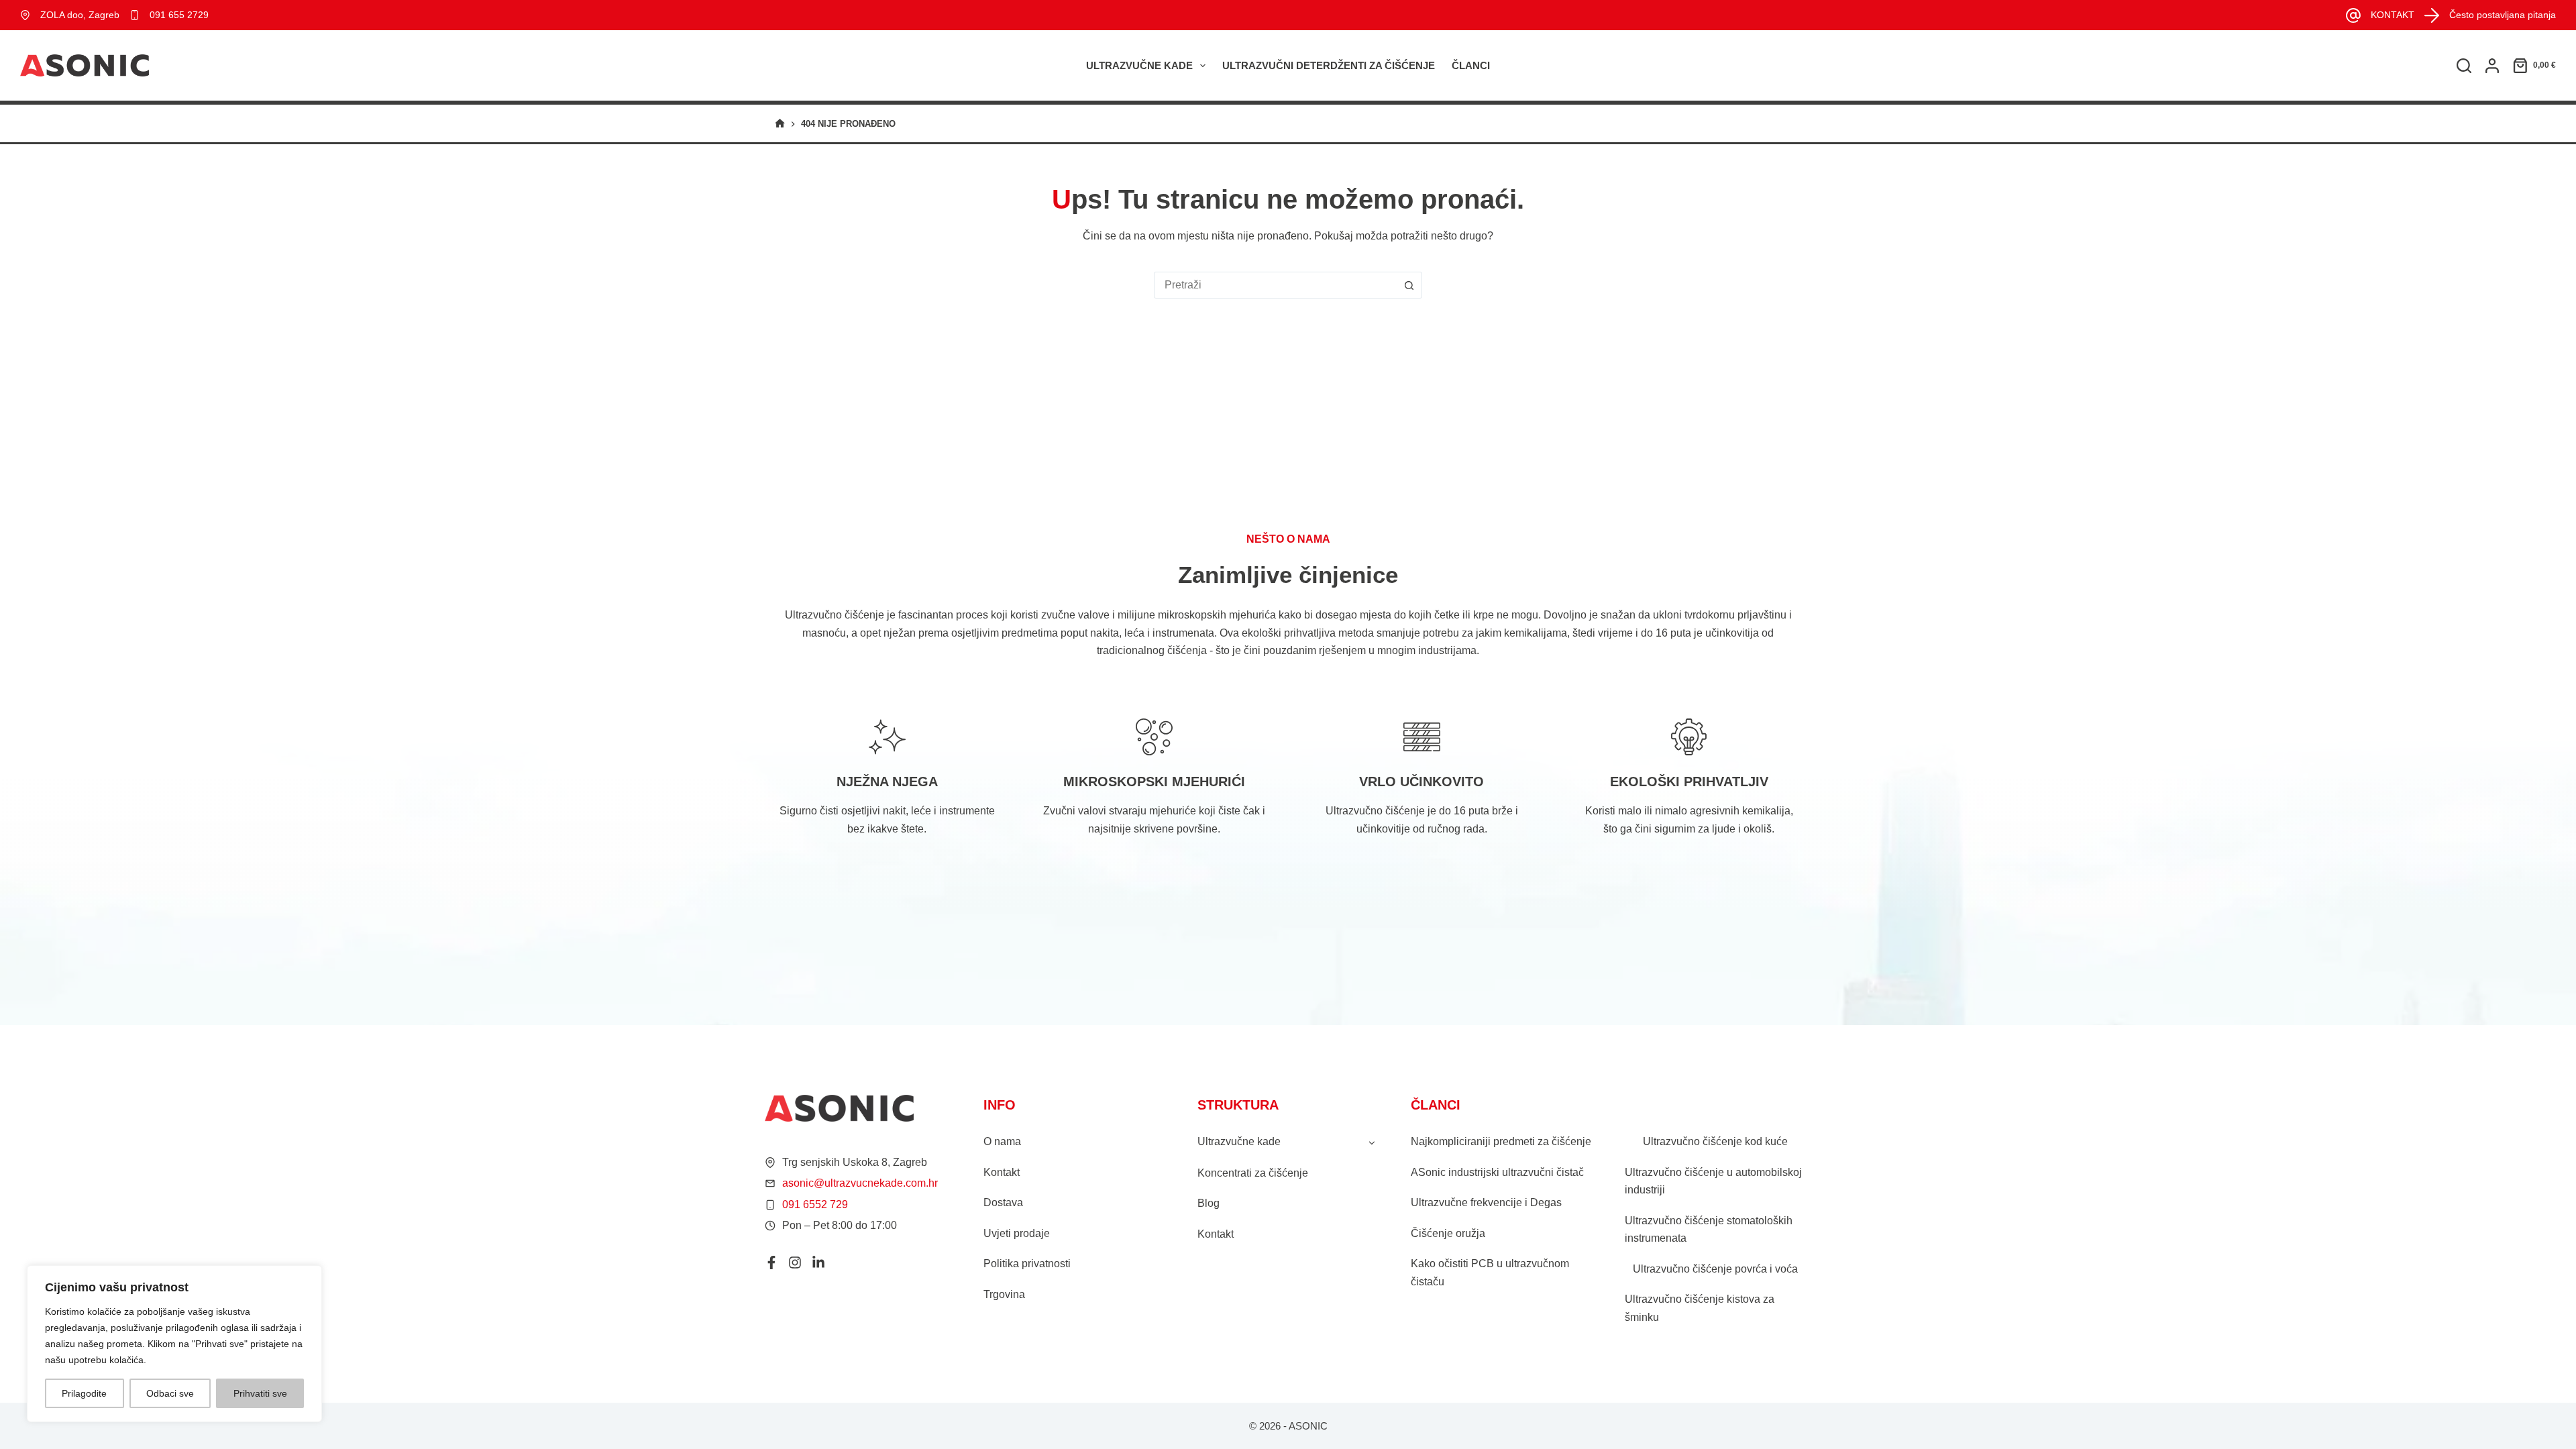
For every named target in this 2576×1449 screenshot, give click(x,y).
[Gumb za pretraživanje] (1409, 285)
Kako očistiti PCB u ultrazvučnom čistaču (1490, 1272)
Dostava (1003, 1202)
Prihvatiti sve (260, 1393)
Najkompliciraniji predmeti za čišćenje (1501, 1141)
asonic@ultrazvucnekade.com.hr (860, 1183)
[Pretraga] (2464, 66)
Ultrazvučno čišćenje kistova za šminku (1700, 1308)
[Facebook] (771, 1263)
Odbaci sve (170, 1393)
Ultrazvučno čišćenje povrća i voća (1715, 1269)
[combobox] (1275, 285)
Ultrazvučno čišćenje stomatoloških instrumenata (1709, 1229)
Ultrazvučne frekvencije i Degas (1486, 1202)
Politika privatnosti (1027, 1264)
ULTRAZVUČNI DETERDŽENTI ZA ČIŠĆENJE (1329, 65)
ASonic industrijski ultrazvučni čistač (1497, 1172)
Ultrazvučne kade (1139, 65)
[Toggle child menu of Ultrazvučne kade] (1372, 1142)
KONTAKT (2393, 15)
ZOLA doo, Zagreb (80, 15)
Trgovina (1004, 1294)
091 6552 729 (815, 1204)
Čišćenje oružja (1448, 1233)
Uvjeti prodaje (1017, 1233)
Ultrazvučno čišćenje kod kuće (1715, 1141)
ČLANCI (1471, 65)
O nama (1002, 1141)
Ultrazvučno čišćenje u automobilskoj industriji (1713, 1181)
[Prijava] (2492, 66)
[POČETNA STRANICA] (780, 124)
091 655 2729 (179, 15)
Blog (1209, 1203)
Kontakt (1002, 1172)
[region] (174, 1344)
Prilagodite (84, 1393)
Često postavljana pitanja (2503, 15)
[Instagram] (795, 1263)
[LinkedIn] (818, 1263)
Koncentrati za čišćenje (1253, 1173)
